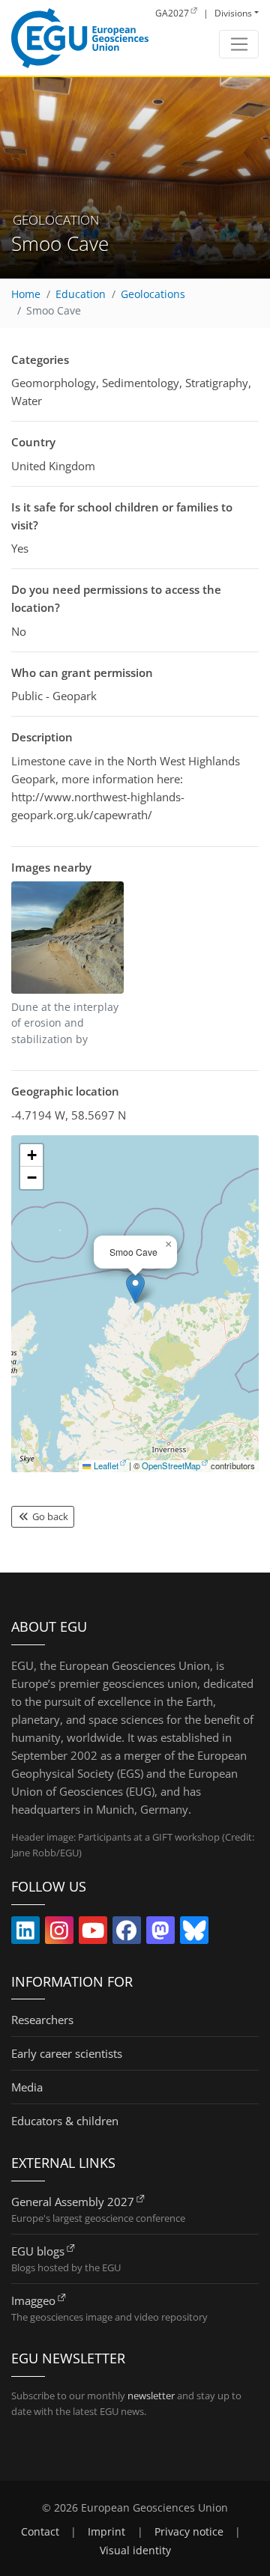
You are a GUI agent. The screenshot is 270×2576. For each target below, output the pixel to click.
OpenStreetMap (171, 1465)
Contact (40, 2532)
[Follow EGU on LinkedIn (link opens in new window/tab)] (25, 1933)
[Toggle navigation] (239, 44)
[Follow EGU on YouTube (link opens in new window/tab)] (93, 1933)
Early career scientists (67, 2053)
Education (81, 294)
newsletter (151, 2396)
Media (27, 2087)
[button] (135, 1288)
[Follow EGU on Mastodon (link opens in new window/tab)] (160, 1933)
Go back (49, 1516)
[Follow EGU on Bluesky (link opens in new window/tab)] (194, 1933)
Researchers (42, 2020)
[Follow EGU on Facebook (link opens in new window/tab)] (127, 1933)
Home (26, 294)
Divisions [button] (233, 13)
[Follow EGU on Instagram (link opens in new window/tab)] (59, 1933)
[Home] (80, 38)
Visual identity (135, 2551)
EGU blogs (38, 2251)
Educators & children (65, 2121)
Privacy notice (189, 2532)
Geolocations (153, 294)
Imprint (106, 2532)
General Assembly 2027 (73, 2202)
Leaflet (105, 1465)
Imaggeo (33, 2300)
